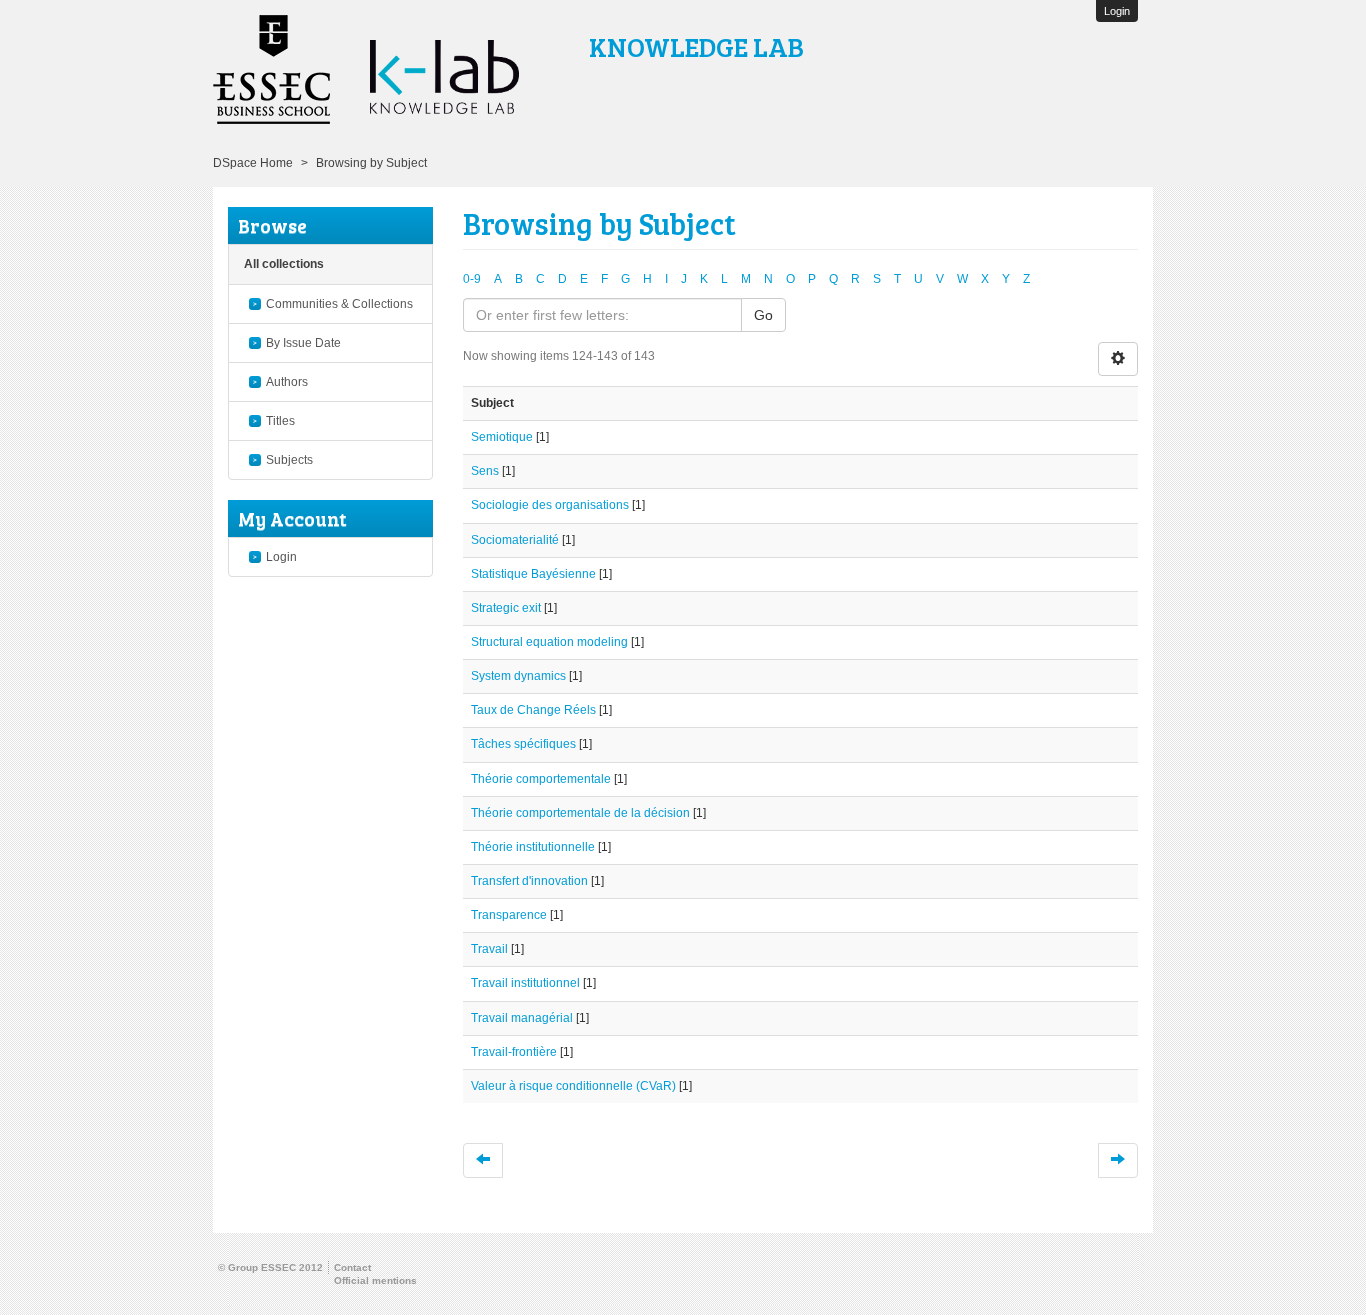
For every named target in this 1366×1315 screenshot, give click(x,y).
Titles (280, 421)
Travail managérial (522, 1018)
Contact (352, 1267)
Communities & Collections (339, 304)
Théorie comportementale (541, 779)
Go (763, 315)
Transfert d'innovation (529, 881)
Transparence (509, 915)
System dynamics (518, 676)
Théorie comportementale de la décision (580, 813)
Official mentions (375, 1280)
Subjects (289, 460)
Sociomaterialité (515, 540)
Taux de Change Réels (533, 710)
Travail (489, 949)
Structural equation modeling (549, 642)
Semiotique (502, 437)
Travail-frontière (514, 1052)
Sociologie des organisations (550, 505)
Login (281, 557)
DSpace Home (253, 163)
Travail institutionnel (525, 983)
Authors (287, 382)
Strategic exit (506, 608)
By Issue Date (303, 343)
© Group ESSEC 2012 (270, 1267)
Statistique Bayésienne (533, 574)
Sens (485, 471)
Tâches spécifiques (523, 744)
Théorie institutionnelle (533, 847)
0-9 (472, 279)
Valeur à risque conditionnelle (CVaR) (573, 1086)
